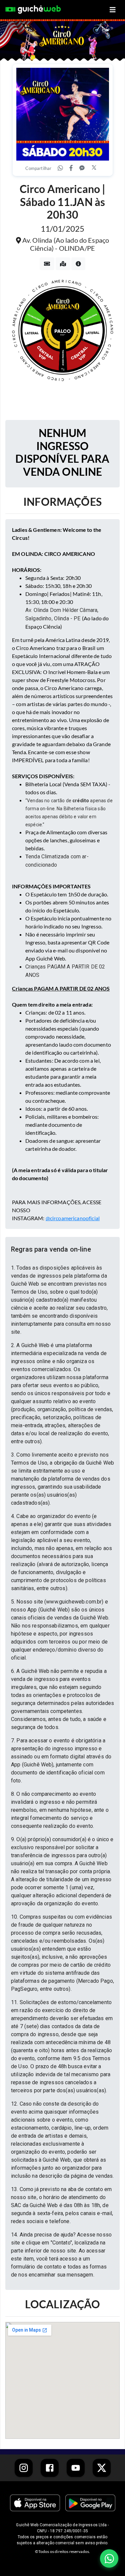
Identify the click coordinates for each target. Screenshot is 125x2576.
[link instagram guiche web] (24, 2468)
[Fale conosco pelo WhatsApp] (109, 2558)
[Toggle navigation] (113, 10)
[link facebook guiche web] (50, 2468)
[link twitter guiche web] (102, 2468)
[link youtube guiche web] (76, 2468)
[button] (62, 1249)
